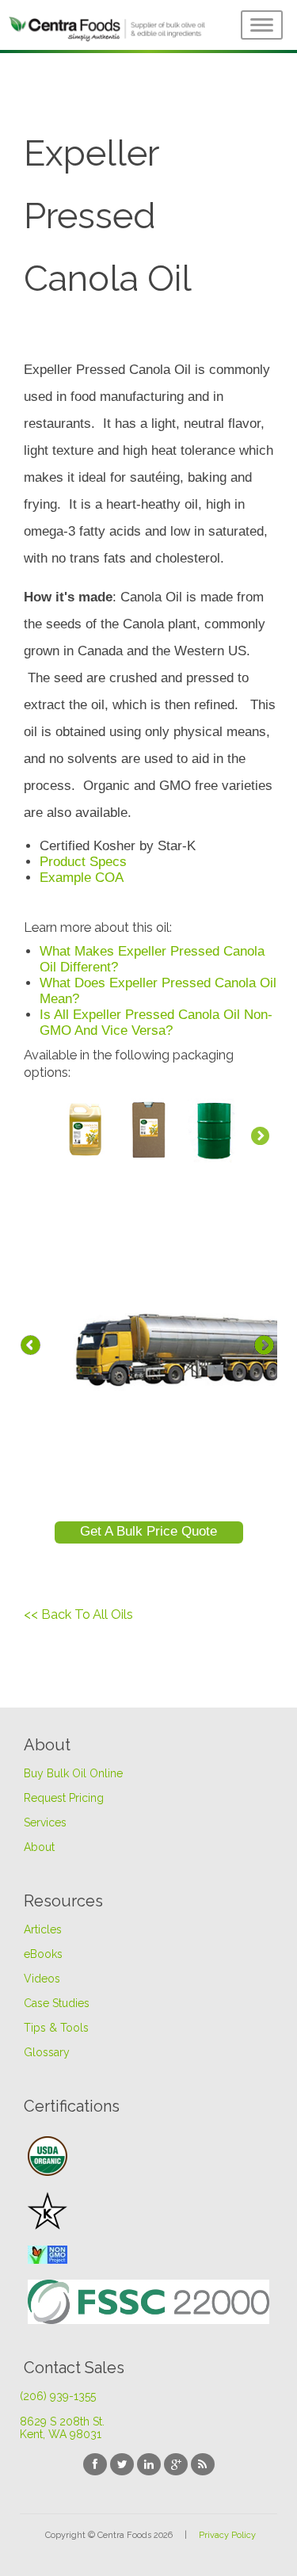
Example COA (82, 878)
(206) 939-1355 (58, 2396)
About (39, 1847)
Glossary (47, 2052)
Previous (32, 1348)
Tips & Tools (56, 2028)
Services (45, 1822)
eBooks (43, 1954)
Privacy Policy (227, 2535)
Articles (43, 1929)
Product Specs (83, 862)
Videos (42, 1979)
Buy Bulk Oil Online (73, 1773)
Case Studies (57, 2003)
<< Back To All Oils (78, 1614)
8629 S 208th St (62, 2421)
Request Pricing (64, 1798)
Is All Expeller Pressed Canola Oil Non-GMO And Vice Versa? (156, 1023)
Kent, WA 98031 (61, 2434)
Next (265, 1348)
